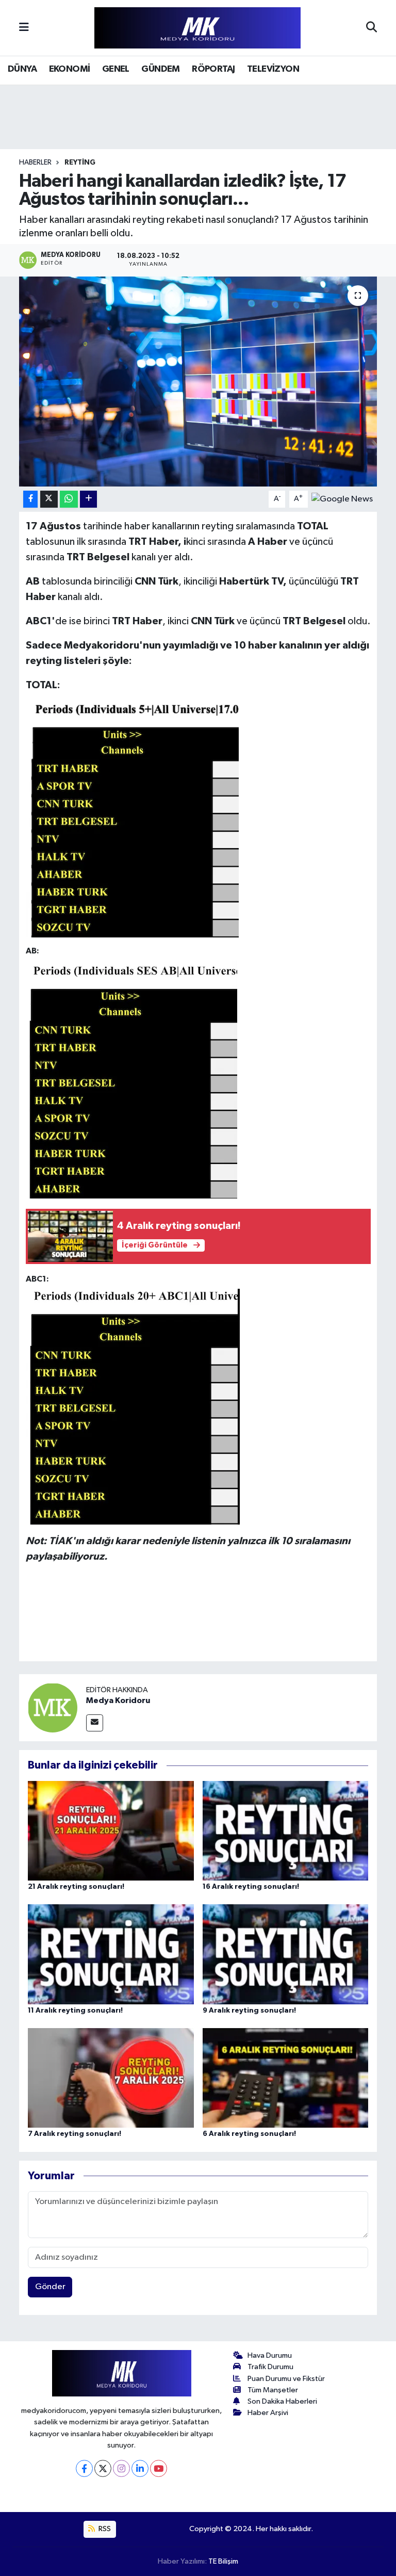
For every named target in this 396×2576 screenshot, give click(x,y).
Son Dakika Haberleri (282, 2401)
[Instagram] (121, 2468)
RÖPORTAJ (213, 69)
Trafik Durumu (270, 2367)
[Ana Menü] (24, 28)
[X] (103, 2468)
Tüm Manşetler (273, 2390)
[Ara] (372, 28)
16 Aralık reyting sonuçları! (251, 1887)
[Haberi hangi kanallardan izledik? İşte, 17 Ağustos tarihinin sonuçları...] (198, 382)
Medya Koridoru (118, 1700)
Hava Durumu (270, 2355)
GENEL (116, 69)
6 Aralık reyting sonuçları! (249, 2134)
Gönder (50, 2287)
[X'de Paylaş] (49, 499)
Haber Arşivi (268, 2413)
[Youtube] (159, 2468)
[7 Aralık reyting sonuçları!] (111, 2078)
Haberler (35, 163)
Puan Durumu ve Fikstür (286, 2379)
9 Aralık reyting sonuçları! (249, 2011)
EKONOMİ (70, 69)
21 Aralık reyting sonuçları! (76, 1887)
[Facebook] (84, 2468)
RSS (104, 2529)
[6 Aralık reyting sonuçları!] (286, 2078)
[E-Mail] (95, 1723)
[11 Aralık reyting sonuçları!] (111, 1954)
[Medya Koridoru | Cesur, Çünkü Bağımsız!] (197, 28)
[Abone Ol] (342, 499)
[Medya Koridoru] (53, 1707)
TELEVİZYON (273, 69)
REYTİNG (80, 163)
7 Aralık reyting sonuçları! (75, 2134)
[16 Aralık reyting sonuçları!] (286, 1830)
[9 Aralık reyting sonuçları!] (286, 1954)
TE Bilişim (223, 2561)
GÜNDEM (160, 69)
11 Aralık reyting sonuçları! (75, 2011)
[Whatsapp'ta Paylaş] (69, 499)
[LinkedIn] (140, 2468)
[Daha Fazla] (88, 499)
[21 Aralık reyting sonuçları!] (111, 1830)
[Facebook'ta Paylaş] (30, 499)
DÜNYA (22, 69)
